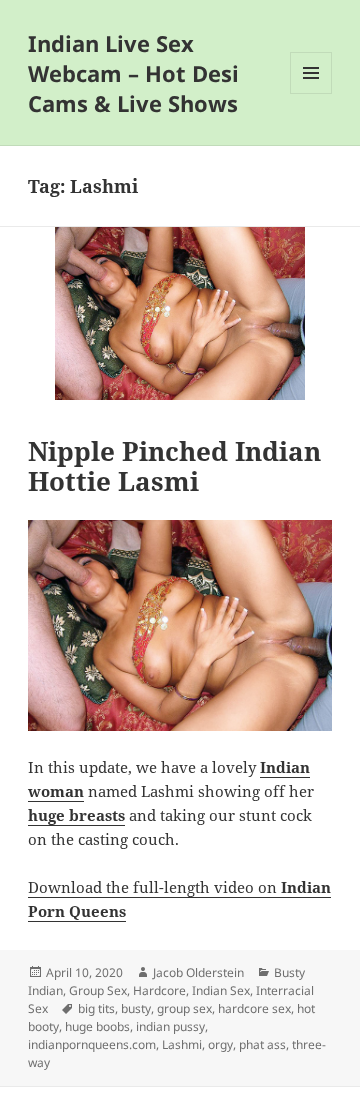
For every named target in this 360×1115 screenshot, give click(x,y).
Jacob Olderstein (198, 972)
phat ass (262, 1044)
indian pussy (170, 1026)
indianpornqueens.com (92, 1044)
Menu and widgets (311, 93)
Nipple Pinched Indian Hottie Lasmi (174, 466)
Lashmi (182, 1044)
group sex (184, 1008)
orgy (220, 1044)
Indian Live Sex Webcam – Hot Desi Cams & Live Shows (133, 73)
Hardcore (159, 990)
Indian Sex (221, 990)
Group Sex (98, 990)
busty (136, 1008)
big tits (96, 1008)
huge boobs (97, 1026)
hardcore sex (254, 1008)
